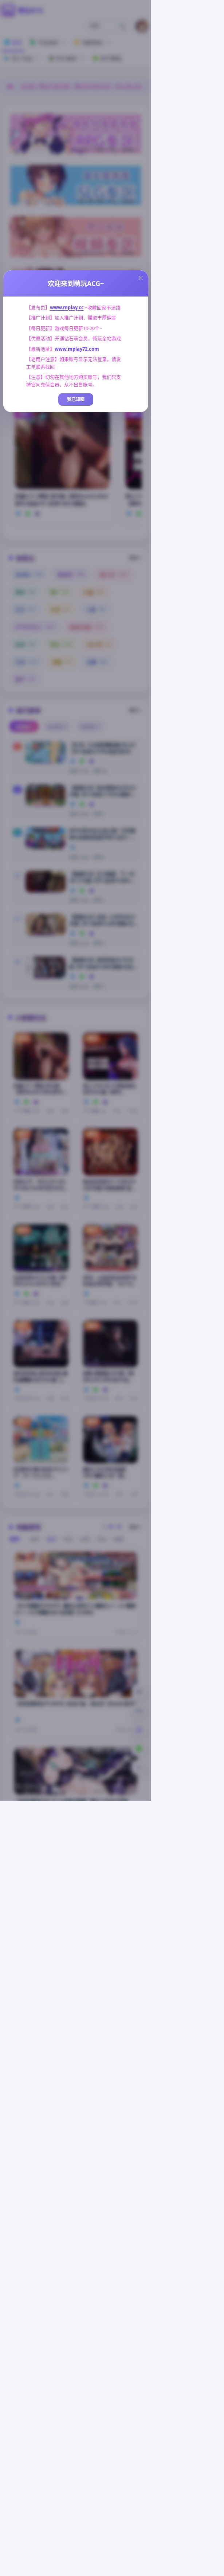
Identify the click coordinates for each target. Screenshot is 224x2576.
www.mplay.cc (67, 307)
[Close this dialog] (141, 278)
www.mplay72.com (77, 349)
